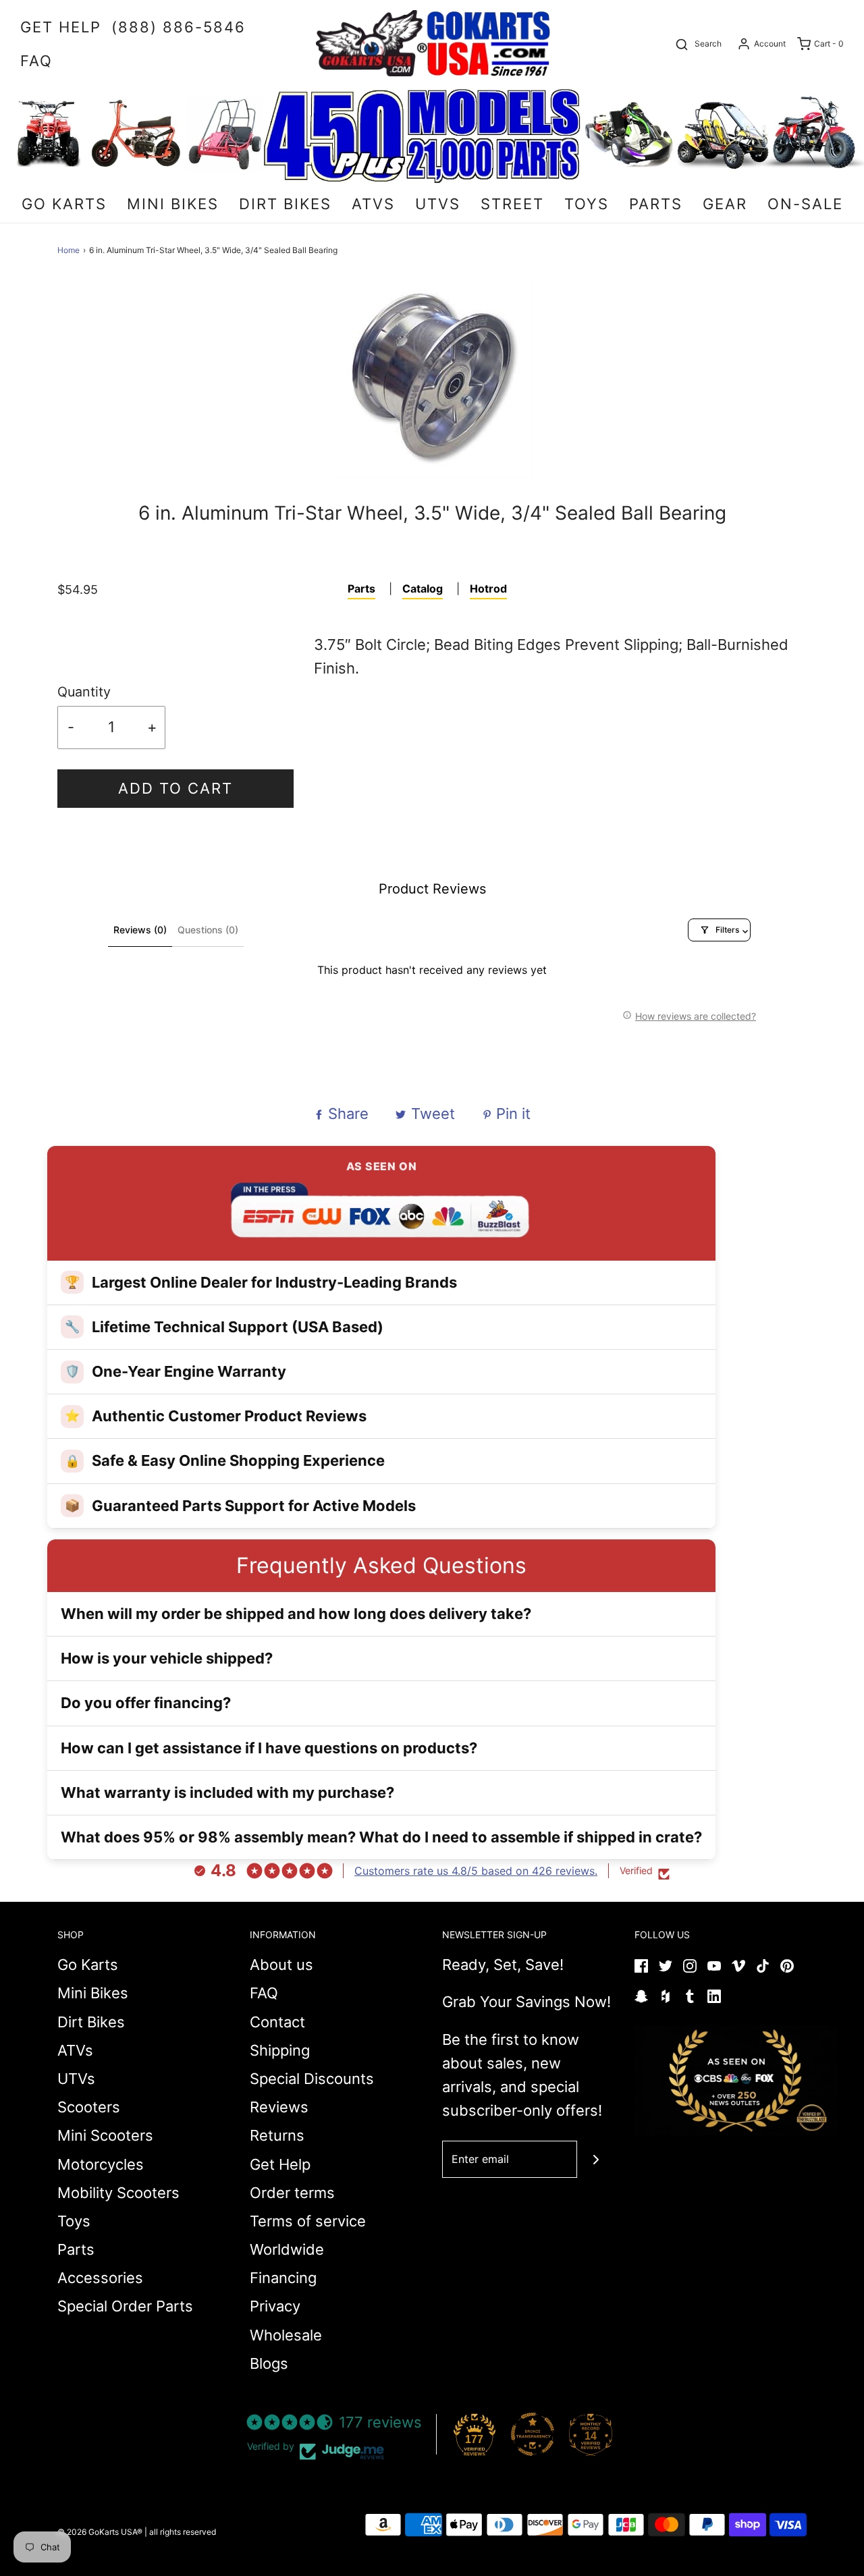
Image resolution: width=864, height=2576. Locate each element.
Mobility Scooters (118, 2193)
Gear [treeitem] (725, 204)
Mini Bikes (93, 1993)
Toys (74, 2221)
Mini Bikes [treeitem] (173, 204)
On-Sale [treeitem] (805, 204)
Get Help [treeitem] (61, 27)
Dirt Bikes (91, 2022)
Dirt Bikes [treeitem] (285, 204)
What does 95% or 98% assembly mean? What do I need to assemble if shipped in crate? (381, 1837)
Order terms (292, 2193)
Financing (283, 2278)
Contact (277, 2022)
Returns (277, 2135)
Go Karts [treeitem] (64, 204)
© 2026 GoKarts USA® (100, 2532)
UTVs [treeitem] (438, 204)
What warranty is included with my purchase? (227, 1792)
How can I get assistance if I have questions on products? (269, 1748)
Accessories (100, 2278)
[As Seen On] (736, 2081)
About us (281, 1965)
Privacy (275, 2306)
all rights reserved (183, 2532)
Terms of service (308, 2221)
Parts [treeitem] (656, 204)
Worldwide (287, 2249)
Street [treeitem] (512, 204)
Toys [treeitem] (587, 204)
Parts (361, 588)
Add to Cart (175, 788)
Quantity (84, 692)
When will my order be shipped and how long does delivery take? (296, 1614)
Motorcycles (101, 2164)
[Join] (596, 2159)
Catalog (423, 588)
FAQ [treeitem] (36, 61)
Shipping (280, 2050)
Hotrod (488, 588)
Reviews (279, 2107)
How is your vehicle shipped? (167, 1658)
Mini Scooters (105, 2135)
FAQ (264, 1993)
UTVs (76, 2079)
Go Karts (88, 1965)
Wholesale (286, 2335)
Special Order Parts (125, 2306)
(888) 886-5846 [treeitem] (179, 27)
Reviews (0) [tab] (140, 930)
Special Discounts (312, 2079)
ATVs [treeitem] (373, 204)
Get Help (280, 2164)
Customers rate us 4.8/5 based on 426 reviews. (476, 1871)
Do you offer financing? (146, 1703)
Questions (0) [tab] (208, 930)
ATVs (75, 2050)
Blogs (269, 2363)
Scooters (89, 2107)
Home (69, 250)
